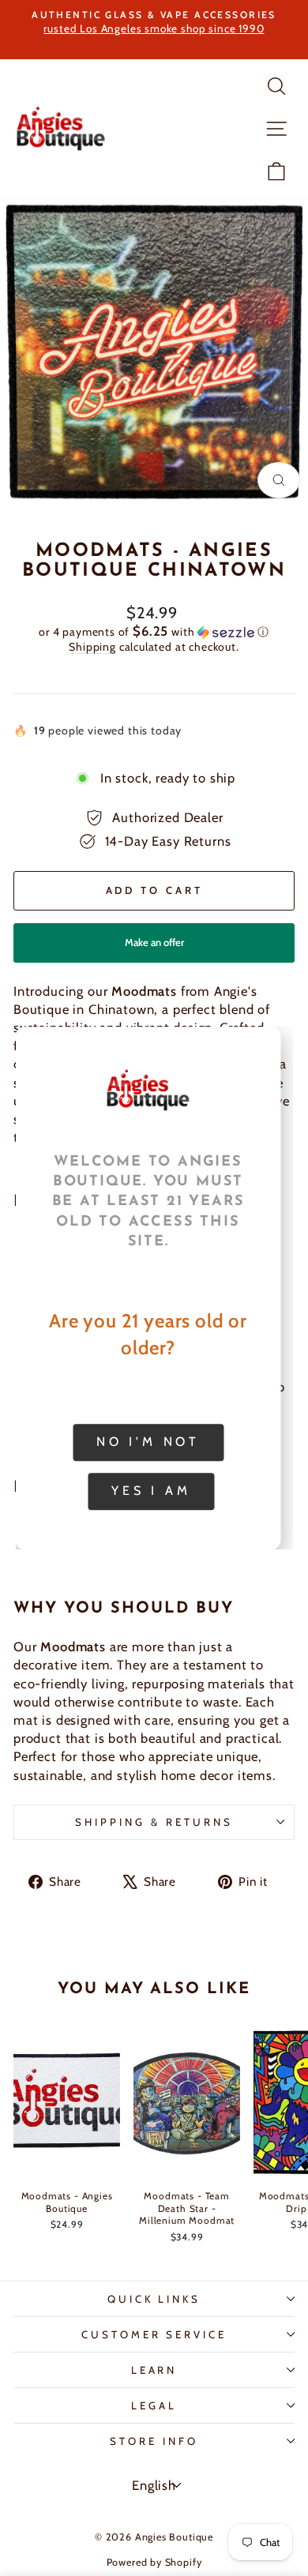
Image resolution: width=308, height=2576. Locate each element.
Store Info (154, 2441)
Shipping (92, 647)
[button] (154, 632)
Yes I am (151, 1491)
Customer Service (154, 2334)
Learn (154, 2370)
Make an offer (154, 949)
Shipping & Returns (154, 1822)
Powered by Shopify (154, 2562)
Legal (154, 2405)
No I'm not (148, 1442)
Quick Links (154, 2299)
